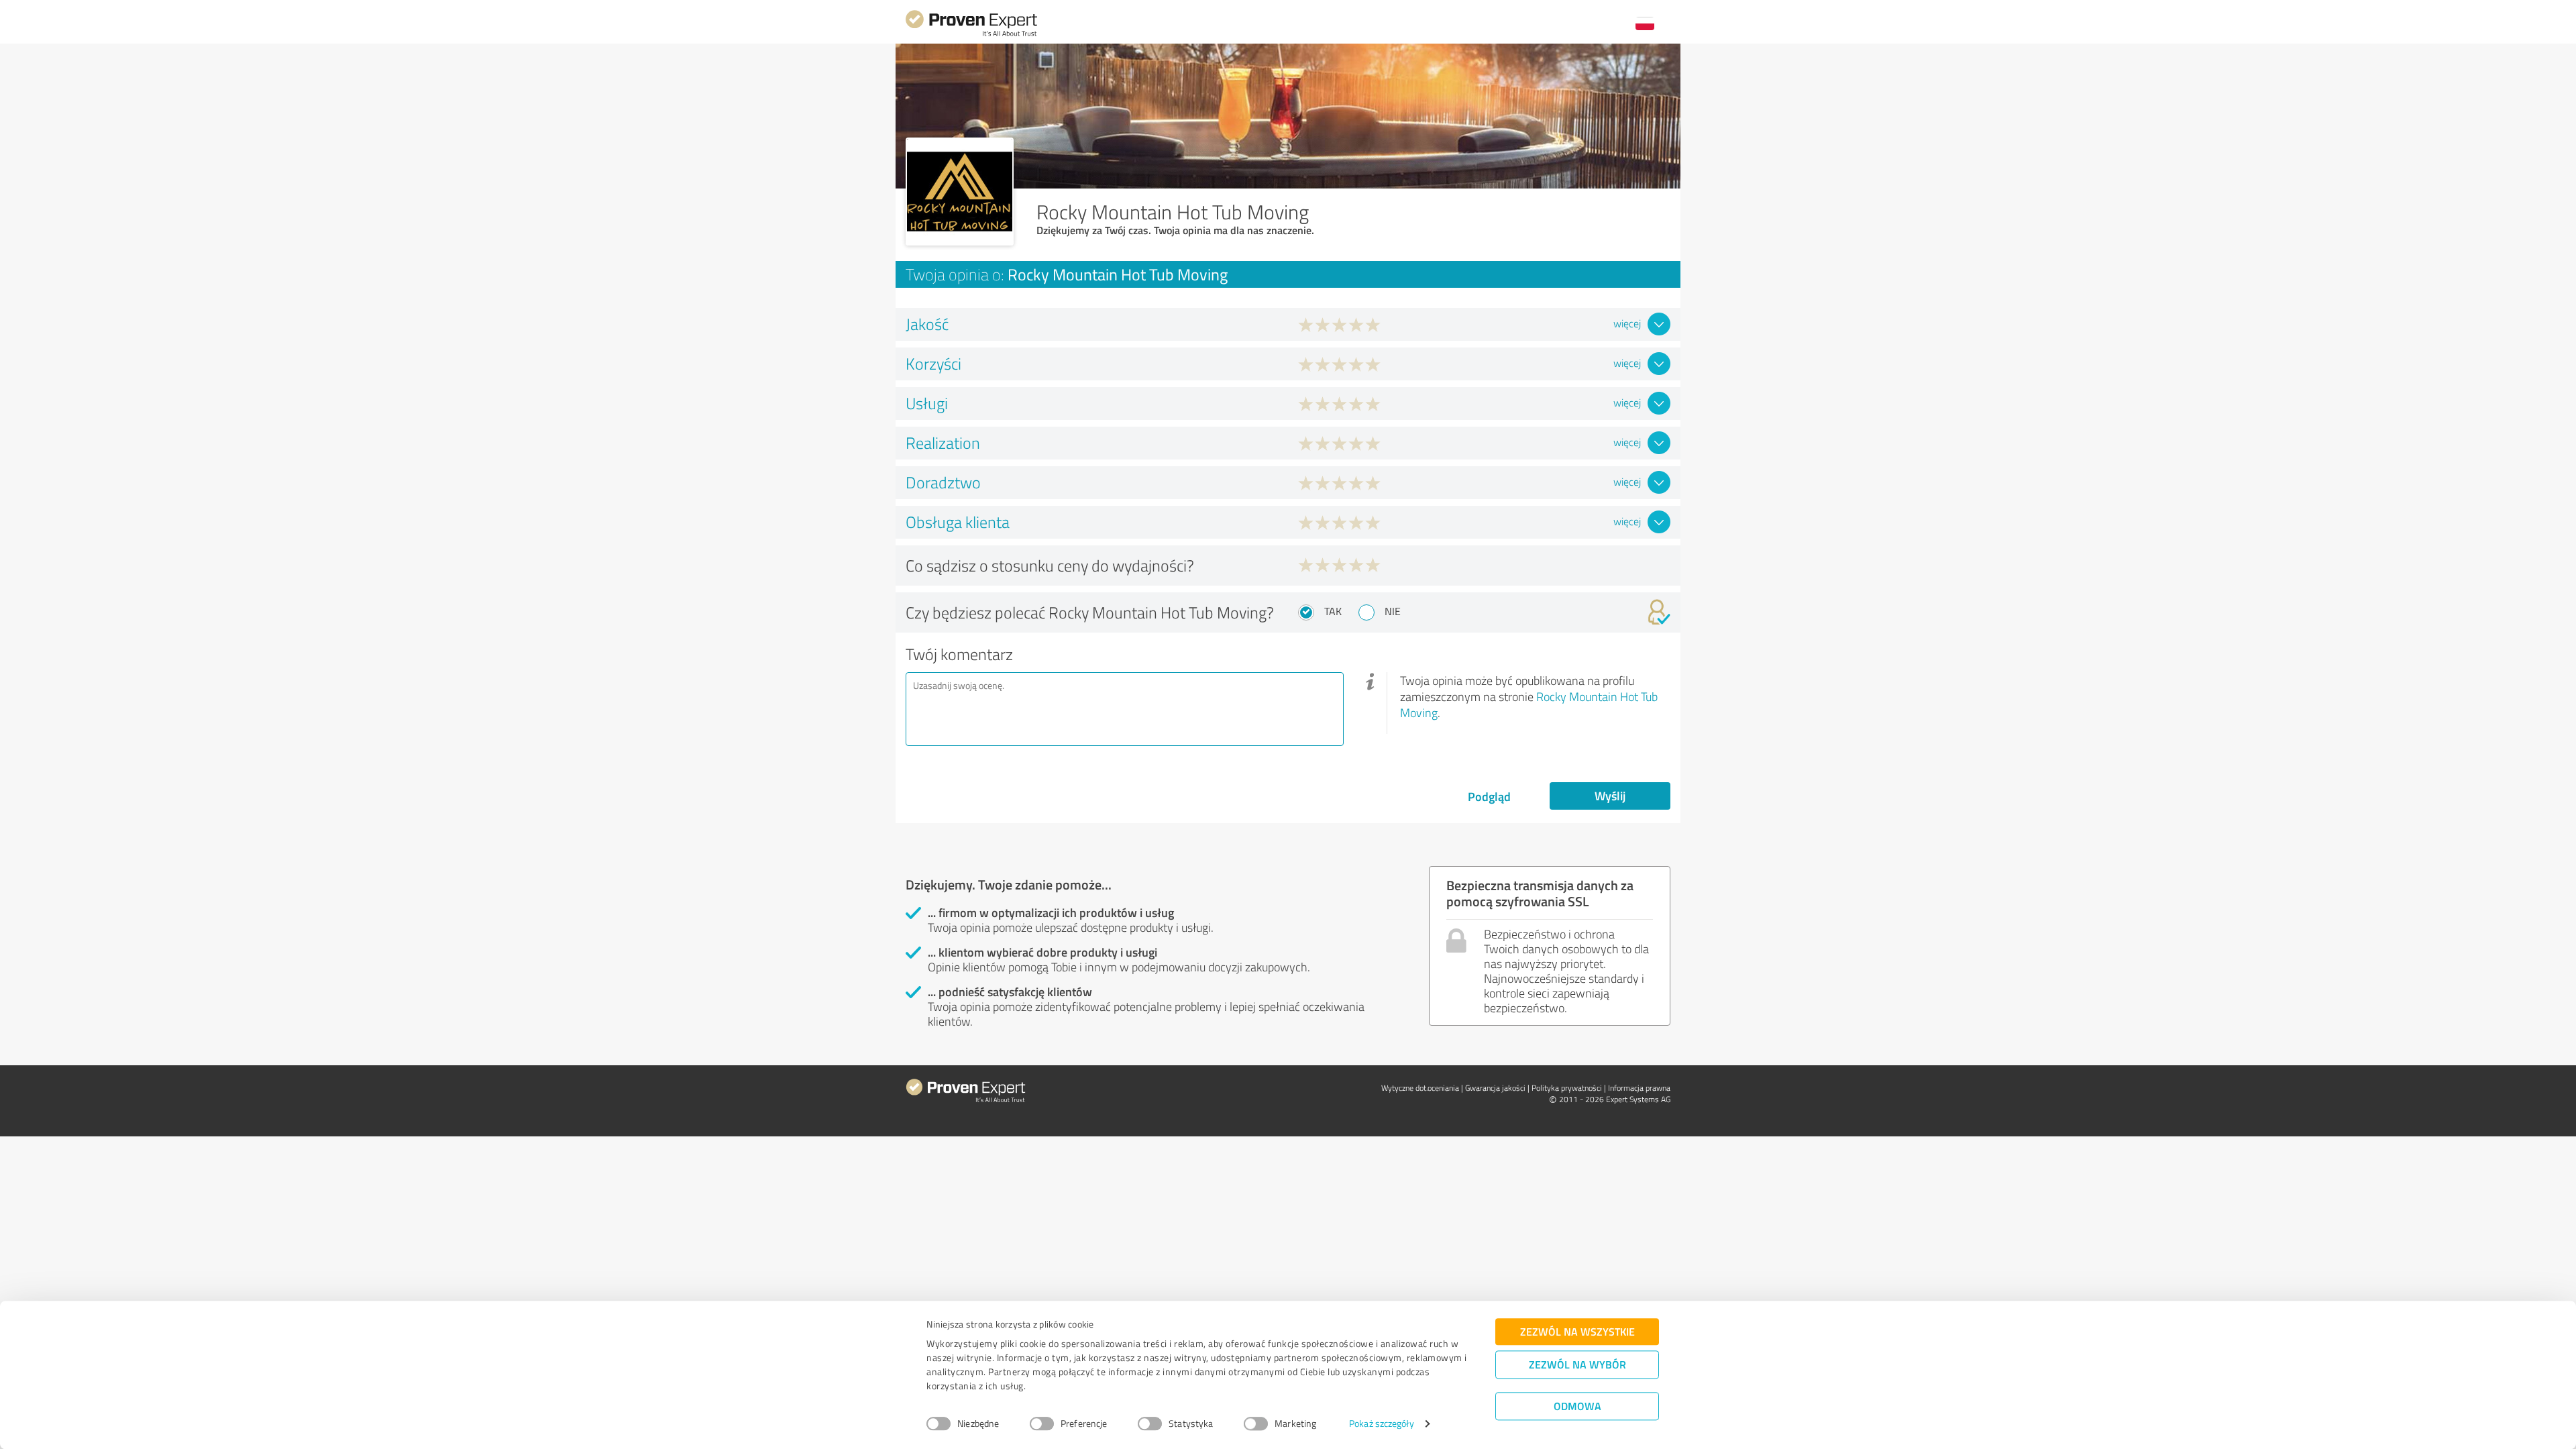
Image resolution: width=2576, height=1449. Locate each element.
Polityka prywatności (1567, 1088)
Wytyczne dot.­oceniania (1420, 1088)
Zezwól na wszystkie (1577, 1331)
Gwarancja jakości (1495, 1088)
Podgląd (1489, 796)
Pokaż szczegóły (1382, 1424)
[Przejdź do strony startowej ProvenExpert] (971, 35)
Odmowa (1577, 1406)
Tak (1333, 611)
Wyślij (1610, 796)
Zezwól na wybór (1577, 1364)
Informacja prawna (1639, 1088)
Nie (1393, 611)
